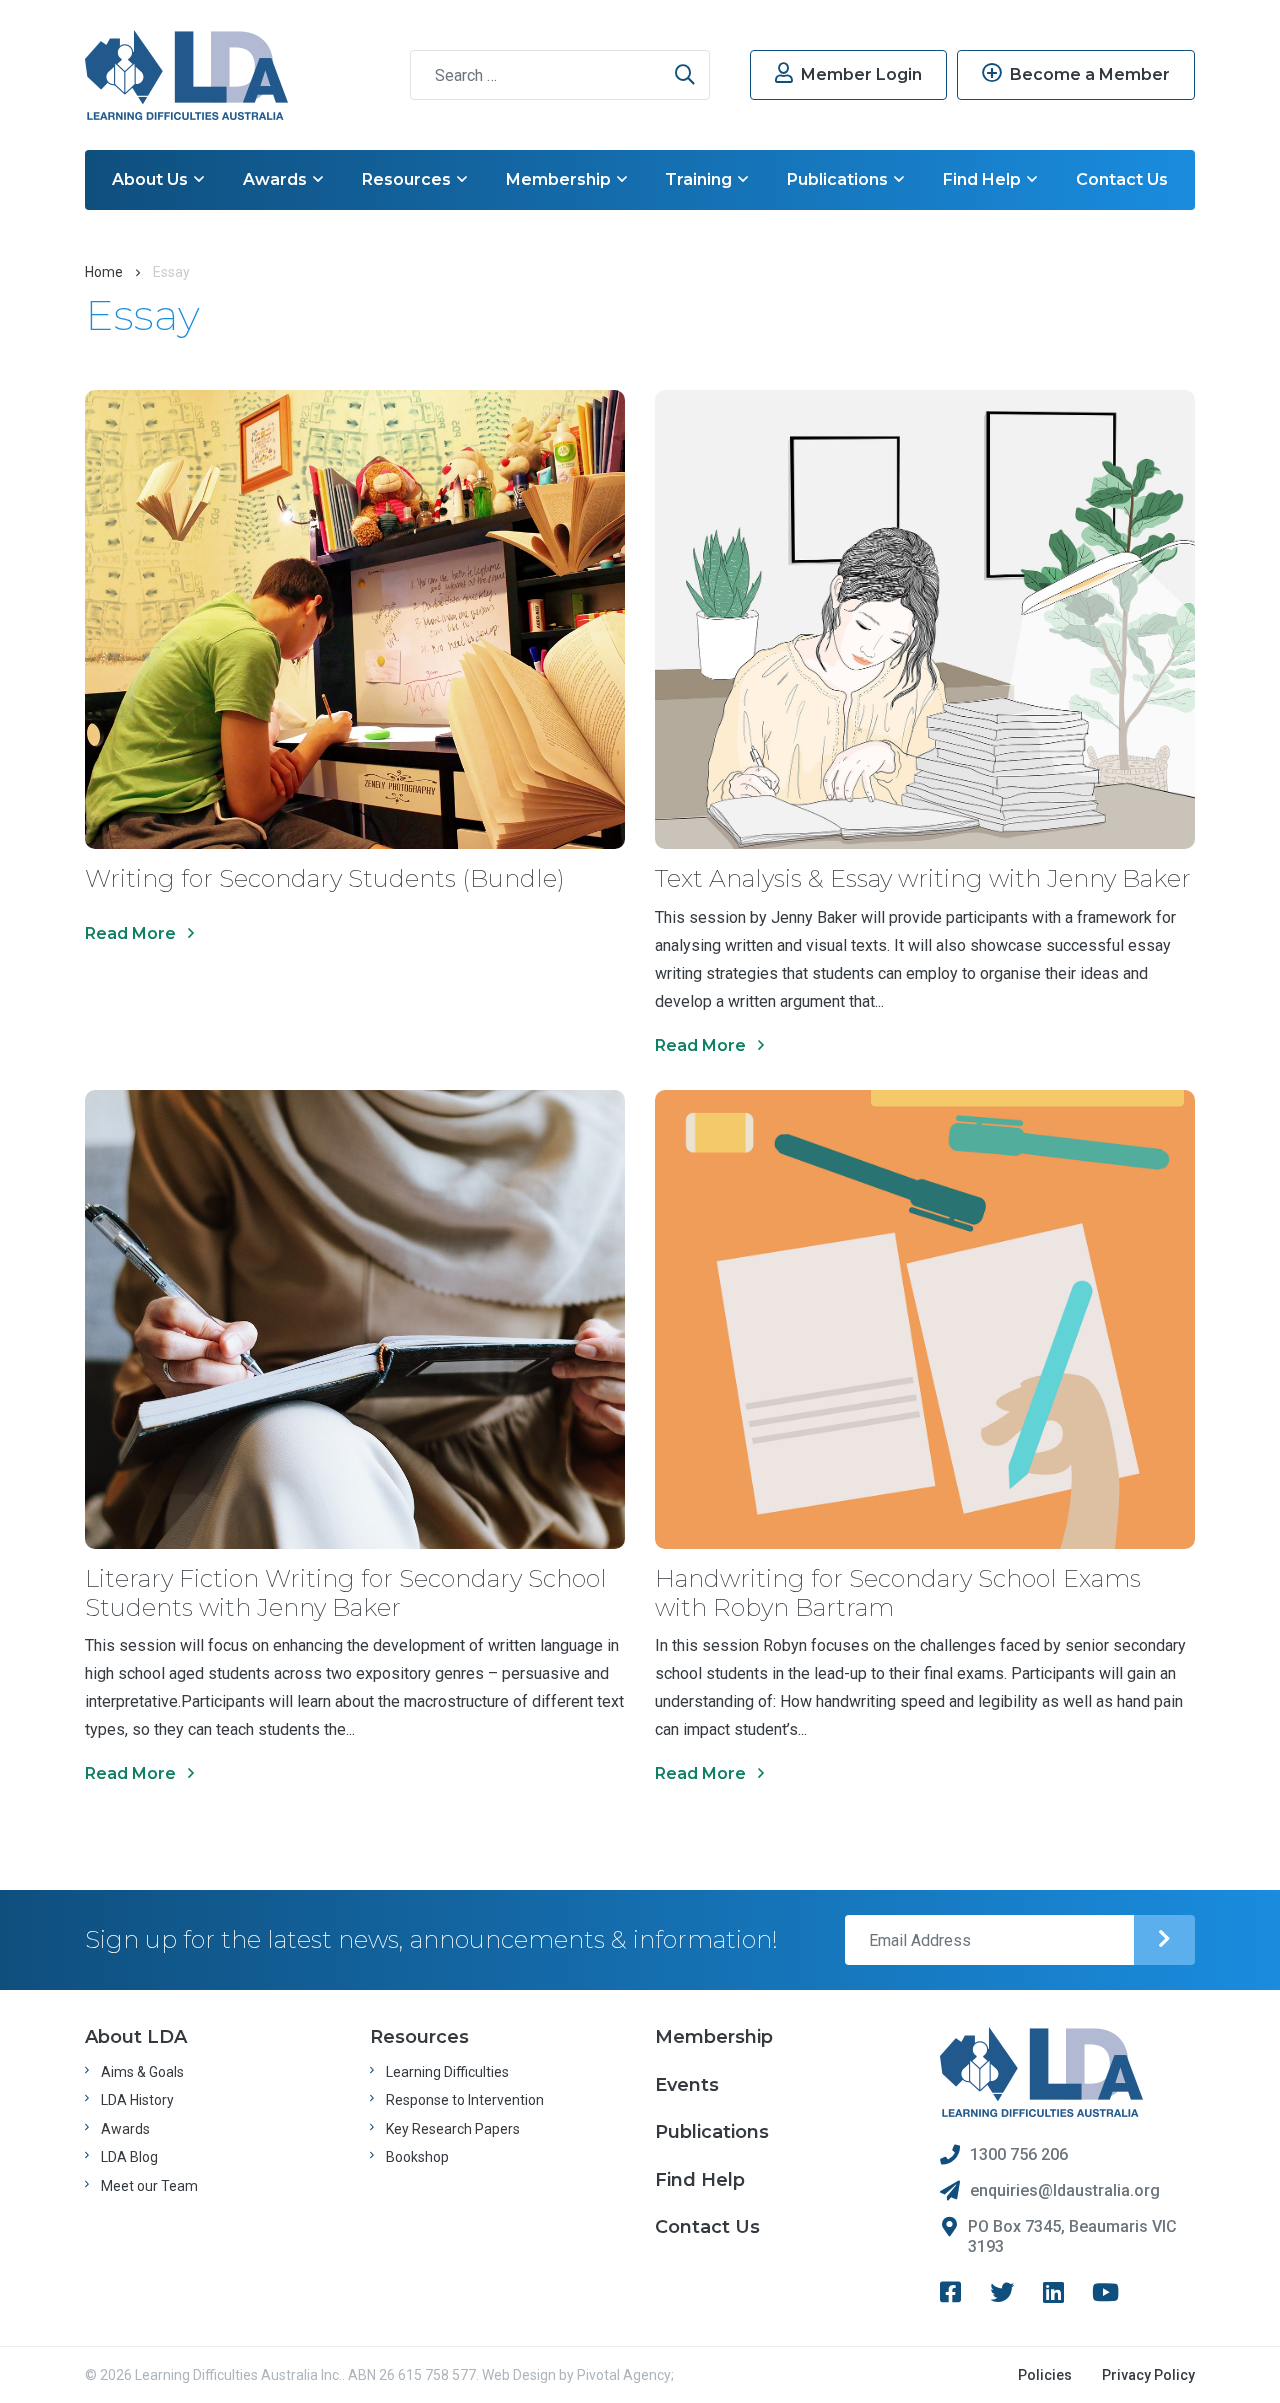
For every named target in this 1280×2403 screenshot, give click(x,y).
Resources (406, 179)
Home (104, 272)
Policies (1045, 2375)
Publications (837, 179)
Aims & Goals (142, 2072)
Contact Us (1122, 179)
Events (687, 2085)
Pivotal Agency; (625, 2375)
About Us (150, 179)
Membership (558, 179)
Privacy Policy (1148, 2375)
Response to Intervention (465, 2100)
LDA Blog (129, 2157)
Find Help (982, 179)
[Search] (685, 75)
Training (698, 179)
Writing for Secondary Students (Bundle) (325, 878)
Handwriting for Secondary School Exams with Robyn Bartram (898, 1593)
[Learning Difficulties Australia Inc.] (186, 75)
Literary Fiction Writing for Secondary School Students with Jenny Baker (346, 1593)
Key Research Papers (453, 2129)
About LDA (136, 2037)
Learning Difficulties (447, 2072)
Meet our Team (149, 2186)
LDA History (137, 2100)
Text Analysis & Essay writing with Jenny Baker (923, 878)
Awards (275, 179)
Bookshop (417, 2157)
